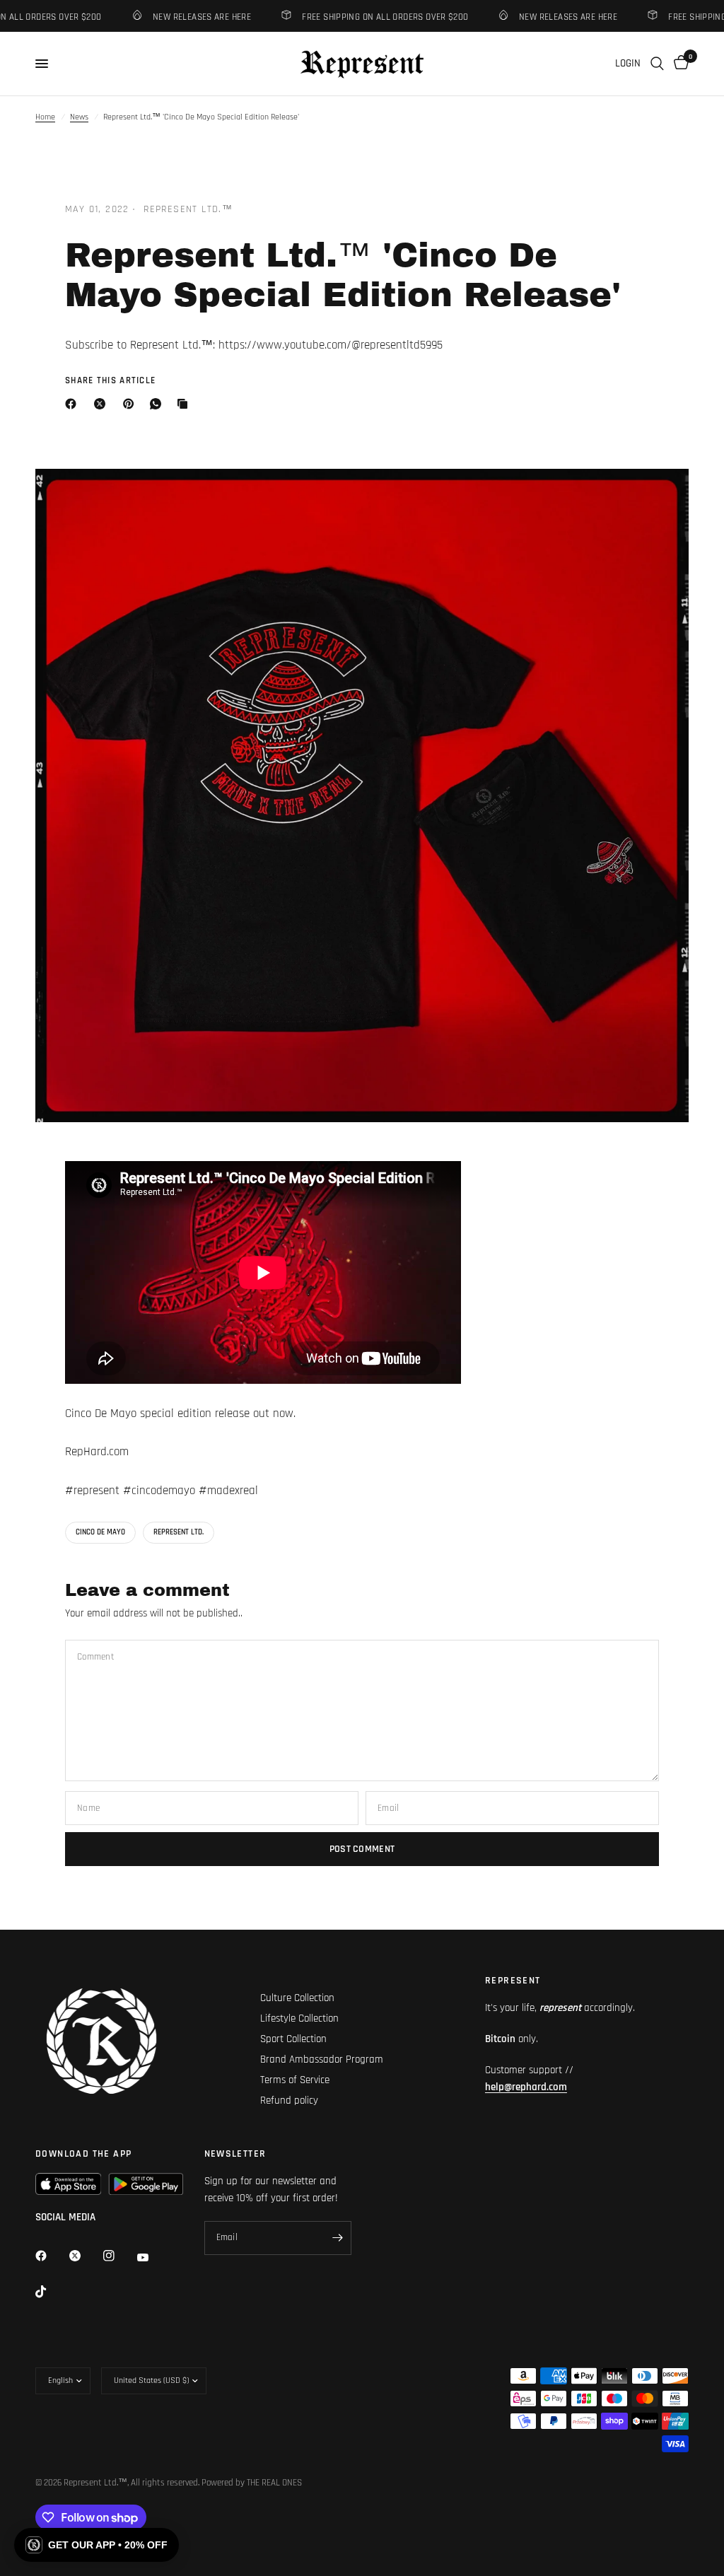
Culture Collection (297, 1998)
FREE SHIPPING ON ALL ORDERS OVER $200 (367, 17)
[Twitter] (85, 2256)
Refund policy (289, 2100)
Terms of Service (295, 2080)
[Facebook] (74, 404)
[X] (103, 404)
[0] (679, 64)
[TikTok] (51, 2292)
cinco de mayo (100, 1532)
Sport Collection (293, 2039)
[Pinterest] (132, 404)
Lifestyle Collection (299, 2018)
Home (45, 117)
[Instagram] (119, 2256)
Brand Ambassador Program (322, 2059)
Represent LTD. (179, 1532)
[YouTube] (153, 2257)
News (79, 117)
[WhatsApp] (158, 404)
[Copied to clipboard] (185, 404)
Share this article (110, 381)
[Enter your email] (337, 2238)
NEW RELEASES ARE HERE (183, 17)
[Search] (657, 64)
